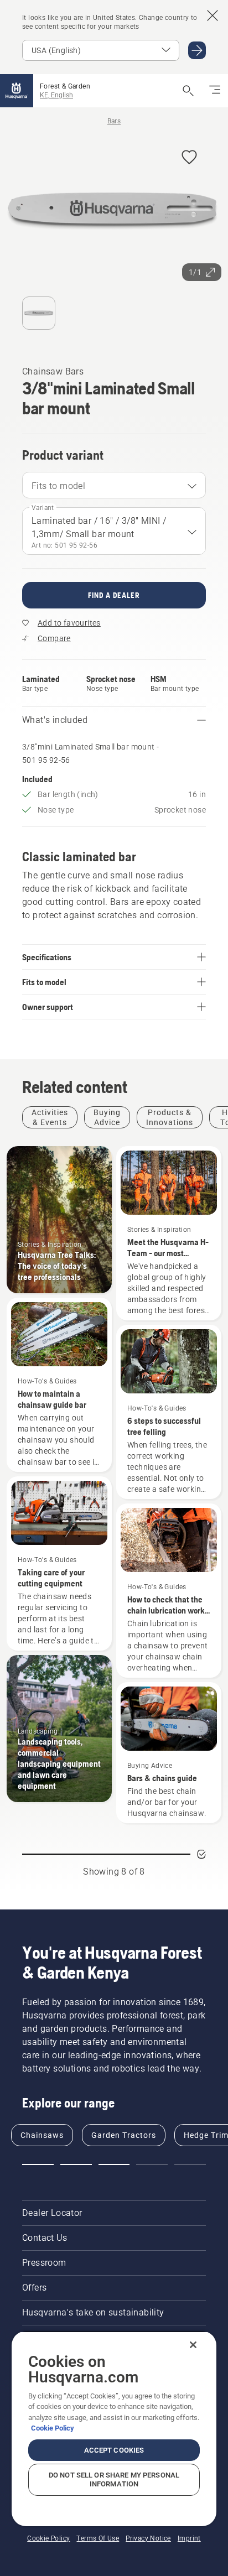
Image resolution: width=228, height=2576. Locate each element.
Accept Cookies (114, 2450)
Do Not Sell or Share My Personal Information (114, 2479)
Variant (43, 508)
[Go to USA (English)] (197, 50)
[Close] (193, 2345)
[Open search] (188, 91)
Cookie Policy (53, 2428)
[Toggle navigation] (215, 91)
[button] (189, 158)
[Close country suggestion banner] (213, 15)
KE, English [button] (56, 95)
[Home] (17, 91)
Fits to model (58, 486)
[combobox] (114, 485)
